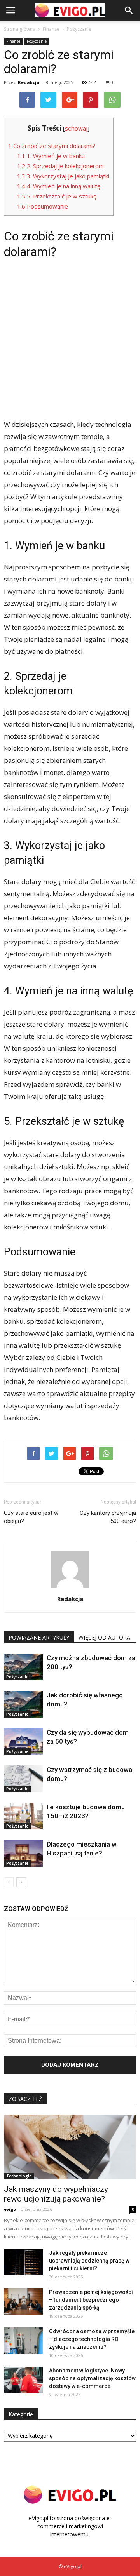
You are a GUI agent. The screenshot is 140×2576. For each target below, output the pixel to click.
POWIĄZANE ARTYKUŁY (39, 1637)
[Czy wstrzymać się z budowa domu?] (23, 1779)
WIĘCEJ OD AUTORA (104, 1637)
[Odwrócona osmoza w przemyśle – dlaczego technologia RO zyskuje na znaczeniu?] (23, 2341)
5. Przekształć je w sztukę (57, 196)
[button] (129, 10)
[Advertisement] (70, 338)
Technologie (19, 2176)
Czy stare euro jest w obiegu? (31, 1517)
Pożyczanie (37, 41)
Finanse (13, 41)
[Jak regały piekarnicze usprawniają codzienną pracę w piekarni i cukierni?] (23, 2262)
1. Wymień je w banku (51, 156)
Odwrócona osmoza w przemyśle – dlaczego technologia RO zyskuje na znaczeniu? (92, 2339)
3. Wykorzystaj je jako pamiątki (63, 176)
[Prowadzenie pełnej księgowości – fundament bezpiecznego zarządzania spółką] (23, 2302)
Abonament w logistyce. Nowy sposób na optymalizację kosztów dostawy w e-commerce (92, 2378)
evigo (10, 2209)
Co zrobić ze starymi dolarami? (52, 146)
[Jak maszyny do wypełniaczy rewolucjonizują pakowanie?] (70, 2147)
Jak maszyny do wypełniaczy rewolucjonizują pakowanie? (56, 2194)
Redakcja (29, 82)
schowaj (76, 128)
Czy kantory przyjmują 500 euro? (108, 1517)
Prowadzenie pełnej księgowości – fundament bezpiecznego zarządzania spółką (91, 2300)
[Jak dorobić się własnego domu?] (23, 1704)
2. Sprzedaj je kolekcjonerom (60, 166)
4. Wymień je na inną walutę (59, 186)
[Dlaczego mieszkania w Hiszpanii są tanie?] (23, 1853)
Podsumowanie (43, 206)
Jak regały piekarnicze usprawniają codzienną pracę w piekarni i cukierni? (89, 2261)
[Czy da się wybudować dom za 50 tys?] (23, 1741)
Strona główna (20, 29)
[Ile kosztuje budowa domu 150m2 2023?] (23, 1816)
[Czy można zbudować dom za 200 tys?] (23, 1667)
